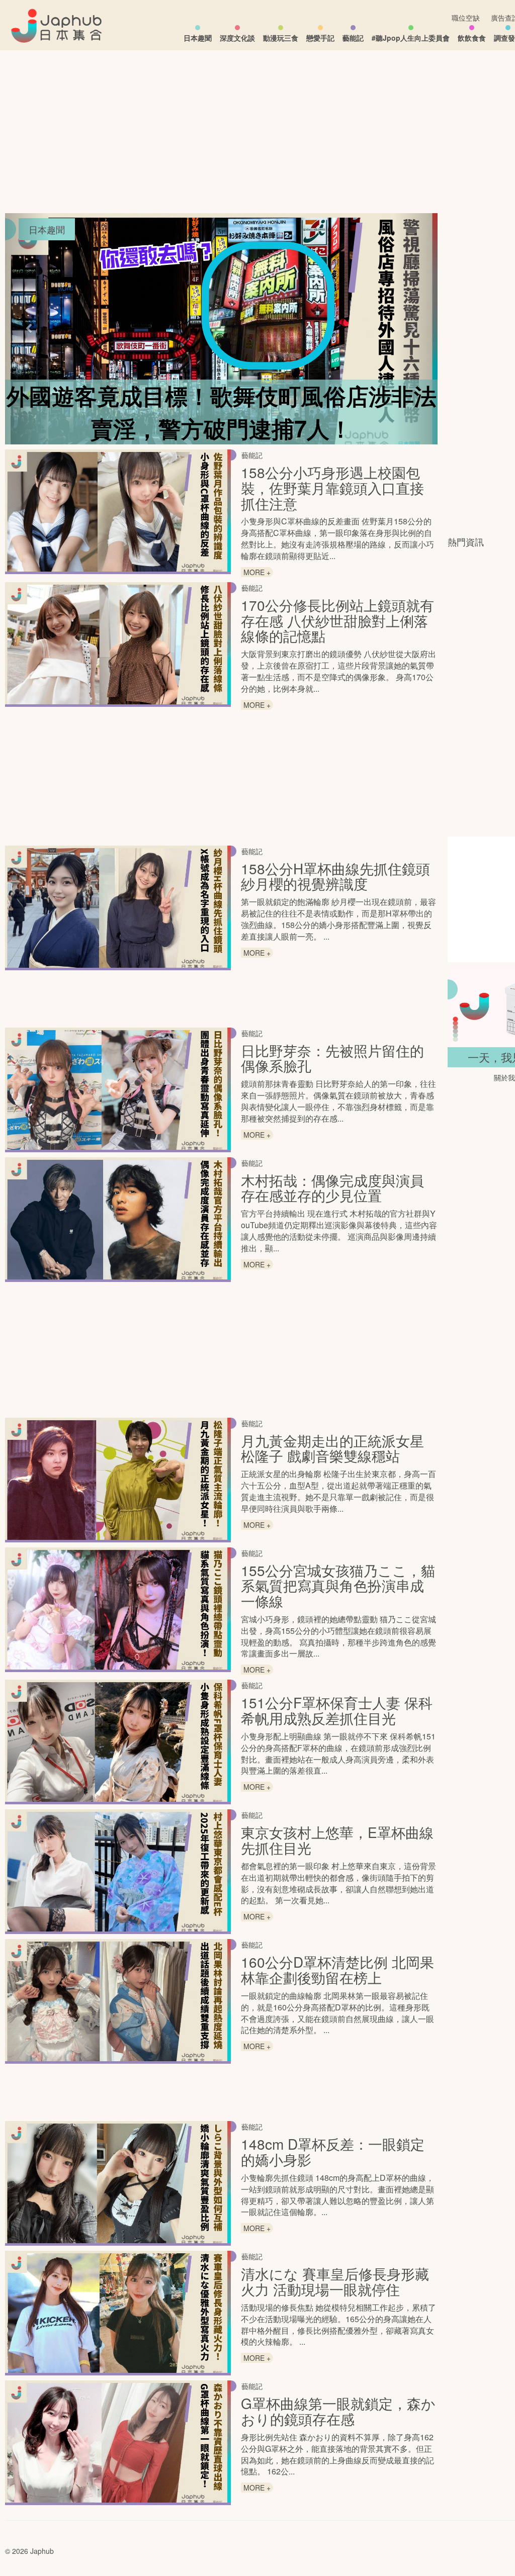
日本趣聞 (198, 38)
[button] (27, 329)
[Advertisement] (481, 364)
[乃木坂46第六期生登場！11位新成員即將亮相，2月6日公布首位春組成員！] (221, 329)
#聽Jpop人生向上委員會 (411, 38)
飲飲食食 (472, 38)
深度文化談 (237, 38)
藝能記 (353, 38)
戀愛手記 (320, 38)
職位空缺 (466, 18)
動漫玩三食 (281, 38)
